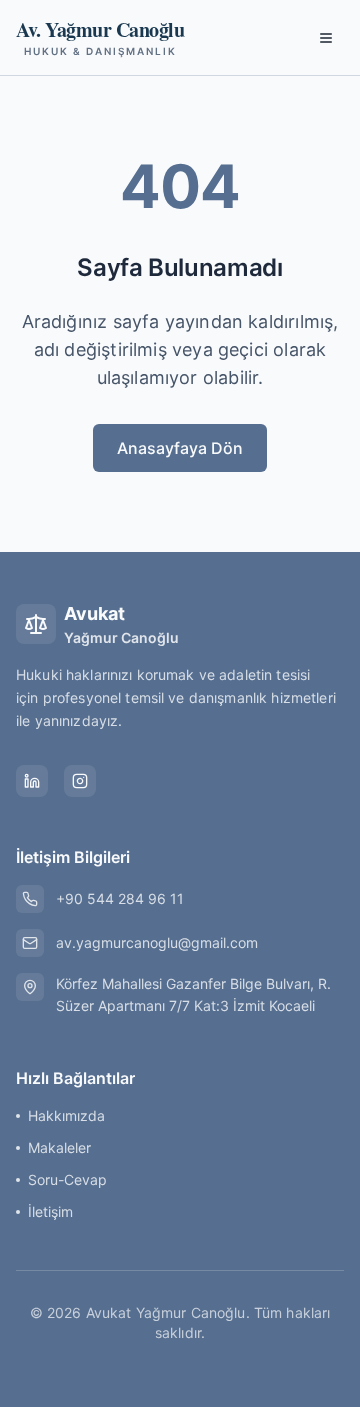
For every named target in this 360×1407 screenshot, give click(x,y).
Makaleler (59, 1147)
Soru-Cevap (67, 1179)
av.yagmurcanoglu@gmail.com (157, 942)
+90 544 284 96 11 (120, 898)
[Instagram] (80, 781)
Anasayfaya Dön (180, 448)
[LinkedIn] (32, 781)
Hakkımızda (66, 1115)
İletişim (50, 1211)
